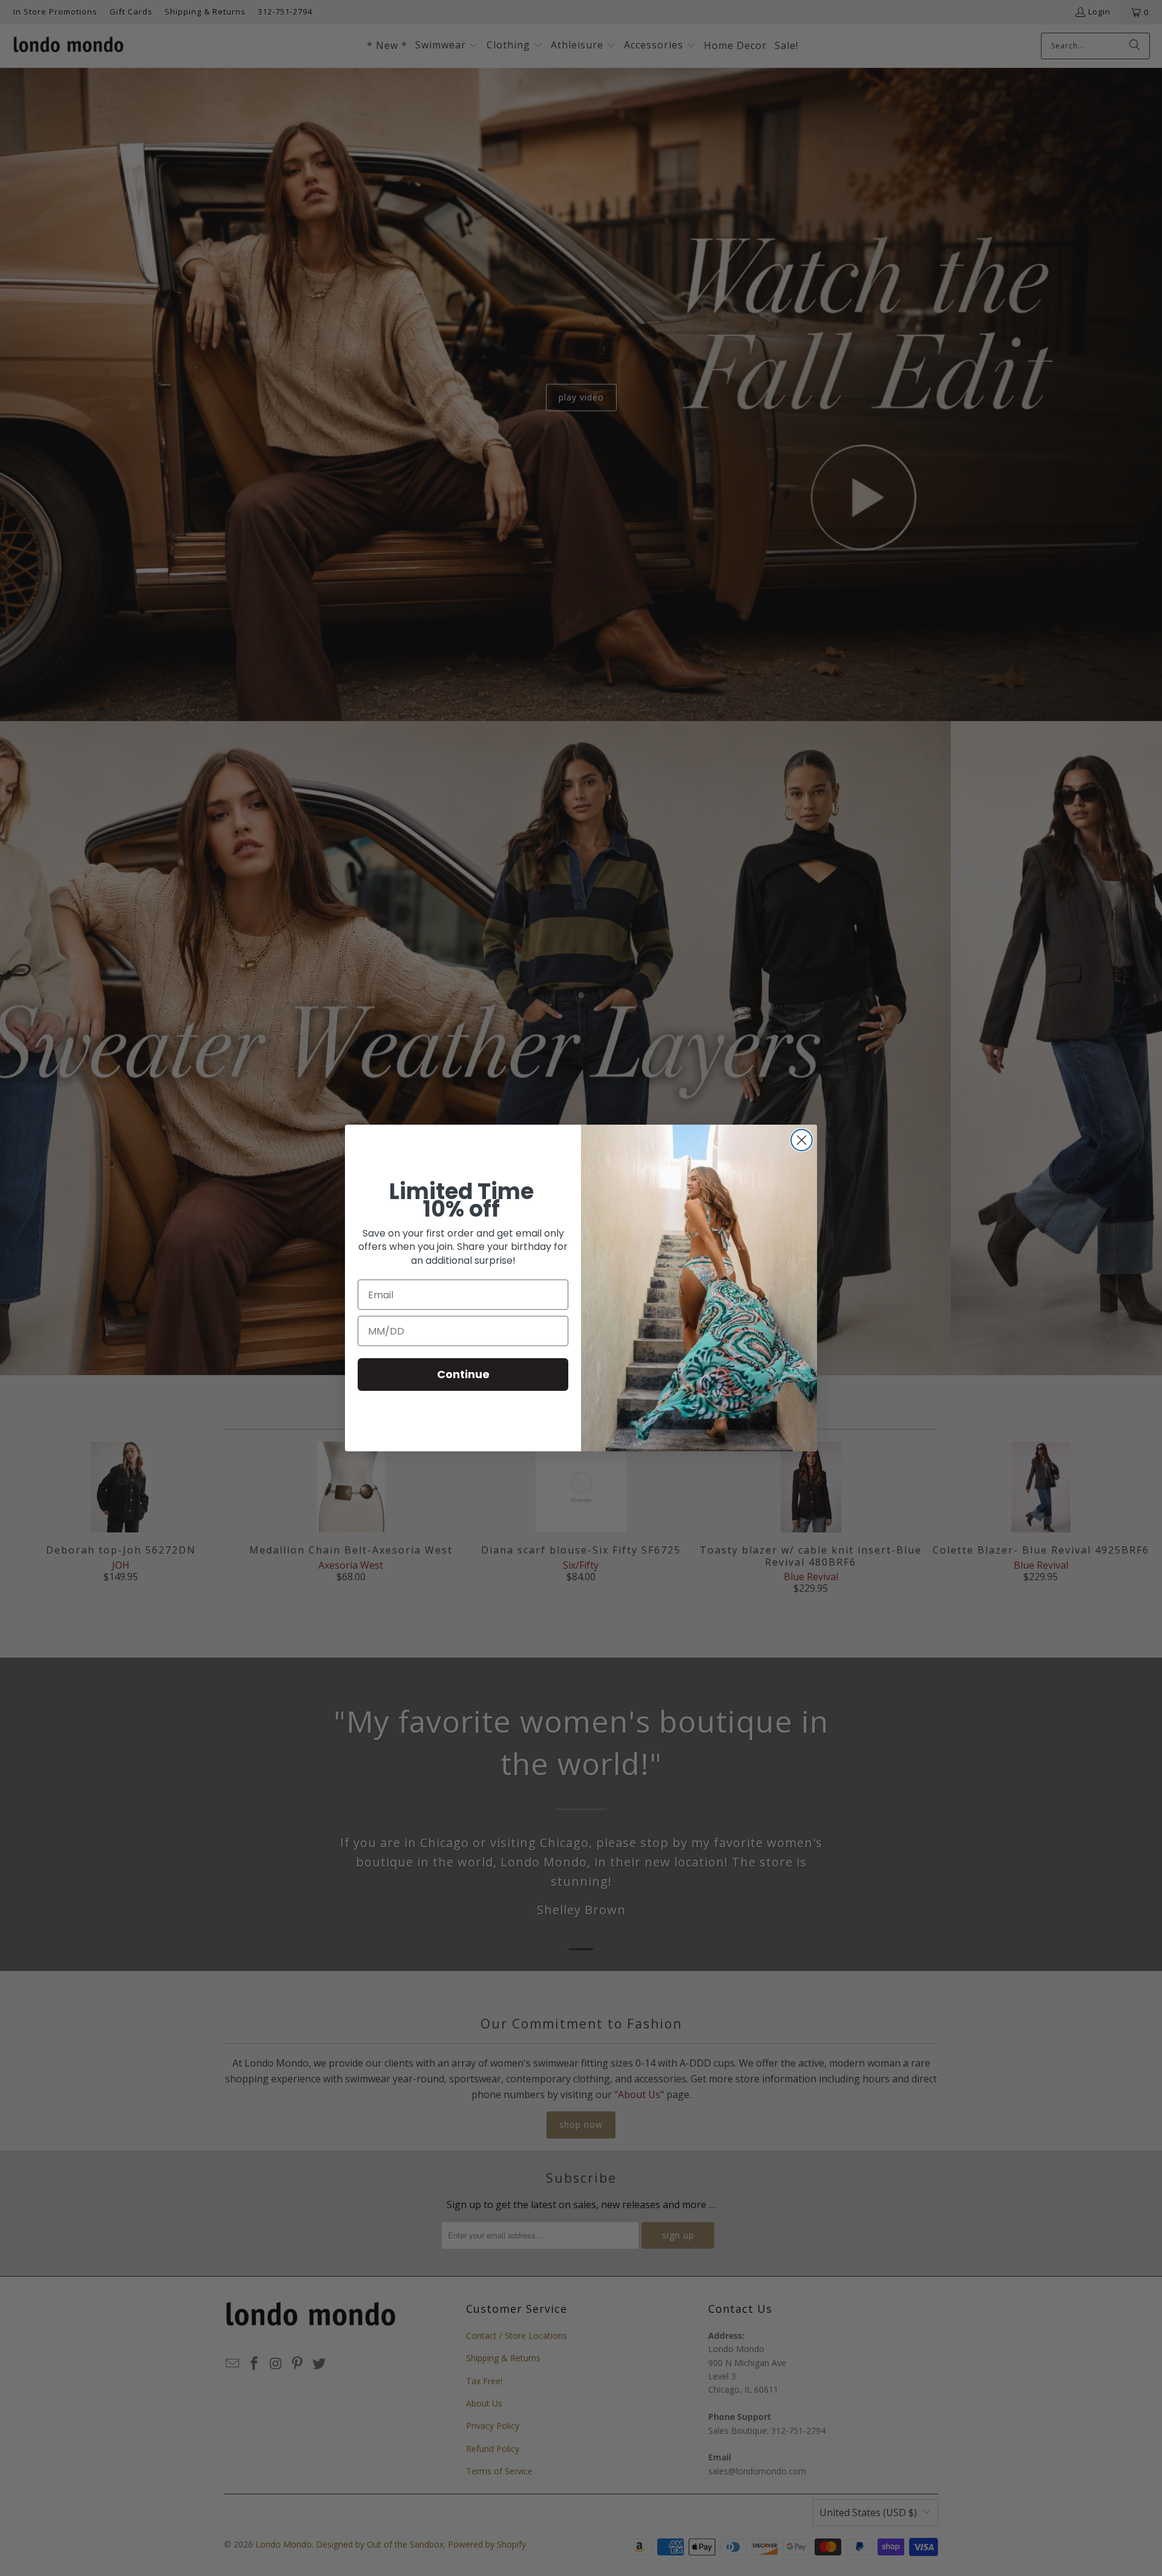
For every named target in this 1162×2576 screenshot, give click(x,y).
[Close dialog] (802, 1140)
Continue (463, 1374)
